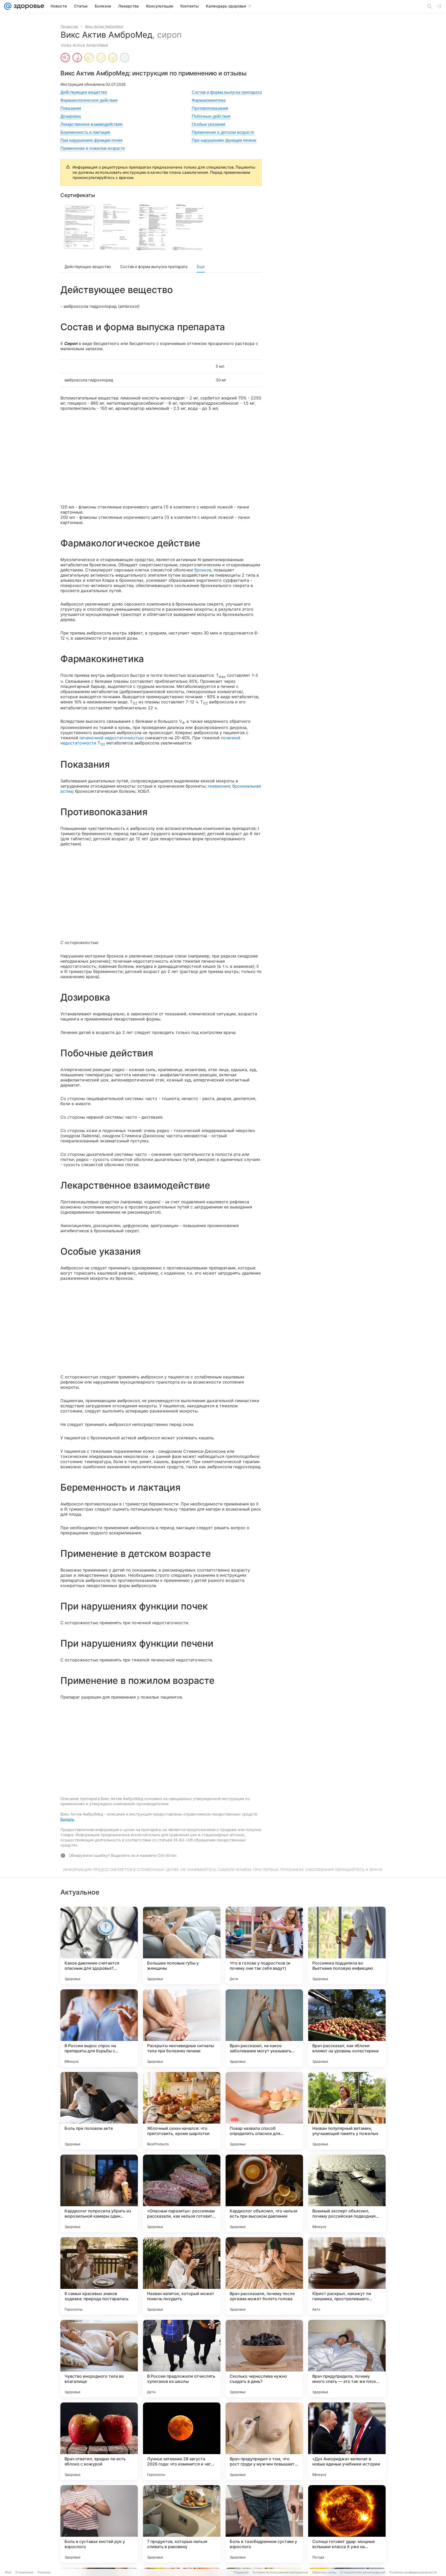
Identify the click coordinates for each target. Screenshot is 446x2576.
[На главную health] (28, 6)
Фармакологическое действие (89, 100)
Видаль (67, 1819)
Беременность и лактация (85, 132)
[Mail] (8, 6)
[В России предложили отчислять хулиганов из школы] (182, 2359)
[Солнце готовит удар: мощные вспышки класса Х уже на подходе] (347, 2524)
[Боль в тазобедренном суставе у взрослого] (264, 2524)
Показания (71, 108)
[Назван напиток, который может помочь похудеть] (182, 2276)
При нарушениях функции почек (91, 140)
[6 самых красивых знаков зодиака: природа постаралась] (99, 2276)
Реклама (44, 2572)
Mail (8, 2572)
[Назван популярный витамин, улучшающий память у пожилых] (347, 2111)
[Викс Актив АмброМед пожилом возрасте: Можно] (125, 58)
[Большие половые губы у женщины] (182, 1945)
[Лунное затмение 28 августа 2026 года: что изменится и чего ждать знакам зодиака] (182, 2441)
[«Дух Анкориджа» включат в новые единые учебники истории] (347, 2441)
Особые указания (209, 124)
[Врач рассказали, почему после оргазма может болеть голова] (264, 2276)
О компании (24, 2572)
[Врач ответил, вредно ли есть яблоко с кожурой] (99, 2441)
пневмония (219, 786)
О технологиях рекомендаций (363, 2572)
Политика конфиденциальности (413, 2572)
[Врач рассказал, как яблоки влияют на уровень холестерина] (347, 2028)
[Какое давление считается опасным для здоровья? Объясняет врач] (99, 1945)
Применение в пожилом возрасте (93, 148)
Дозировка (71, 116)
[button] (79, 227)
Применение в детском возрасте (223, 132)
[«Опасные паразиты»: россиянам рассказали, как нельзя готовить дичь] (182, 2193)
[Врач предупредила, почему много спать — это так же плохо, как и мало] (347, 2359)
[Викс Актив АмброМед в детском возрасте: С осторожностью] (89, 58)
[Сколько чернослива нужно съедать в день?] (264, 2359)
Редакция (241, 2572)
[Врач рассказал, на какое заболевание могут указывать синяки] (264, 2028)
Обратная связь (324, 2572)
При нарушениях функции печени (224, 140)
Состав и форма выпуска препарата (227, 92)
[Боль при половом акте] (99, 2111)
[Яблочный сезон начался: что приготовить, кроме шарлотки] (182, 2111)
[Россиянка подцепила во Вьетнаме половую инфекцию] (347, 1945)
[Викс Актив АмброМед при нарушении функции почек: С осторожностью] (113, 58)
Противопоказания (210, 108)
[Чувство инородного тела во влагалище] (99, 2359)
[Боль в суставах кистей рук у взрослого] (99, 2524)
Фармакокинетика (209, 100)
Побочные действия (211, 116)
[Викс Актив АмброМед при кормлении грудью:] (77, 58)
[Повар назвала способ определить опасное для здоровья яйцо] (264, 2111)
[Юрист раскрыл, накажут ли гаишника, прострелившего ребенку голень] (347, 2276)
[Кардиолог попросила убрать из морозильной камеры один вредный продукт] (99, 2193)
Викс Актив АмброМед (104, 26)
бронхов (203, 570)
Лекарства (69, 26)
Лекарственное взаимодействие (91, 124)
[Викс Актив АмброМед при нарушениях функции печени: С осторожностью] (101, 58)
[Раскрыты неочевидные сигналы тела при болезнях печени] (182, 2028)
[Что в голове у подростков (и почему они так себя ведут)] (264, 1945)
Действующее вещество (84, 92)
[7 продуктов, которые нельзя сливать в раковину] (182, 2524)
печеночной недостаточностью (112, 738)
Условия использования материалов (280, 2572)
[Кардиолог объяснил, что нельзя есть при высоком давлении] (264, 2193)
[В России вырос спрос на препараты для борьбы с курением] (99, 2028)
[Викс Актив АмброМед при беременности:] (65, 58)
